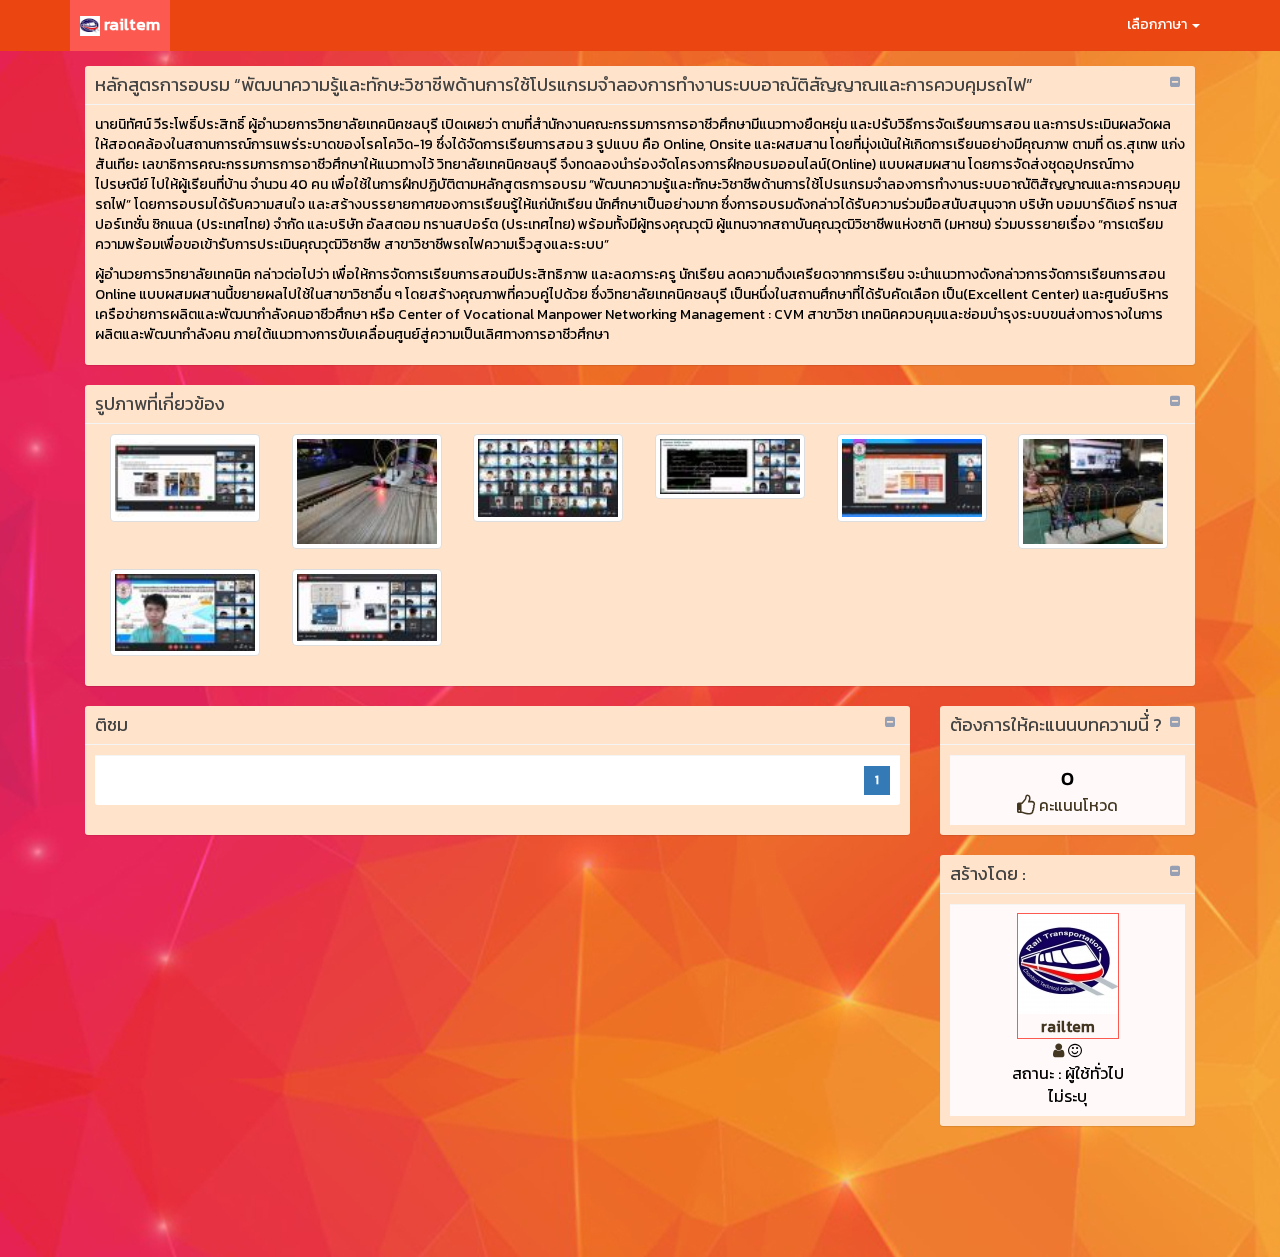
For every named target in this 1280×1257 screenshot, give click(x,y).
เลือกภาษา (1158, 24)
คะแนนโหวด (1076, 805)
